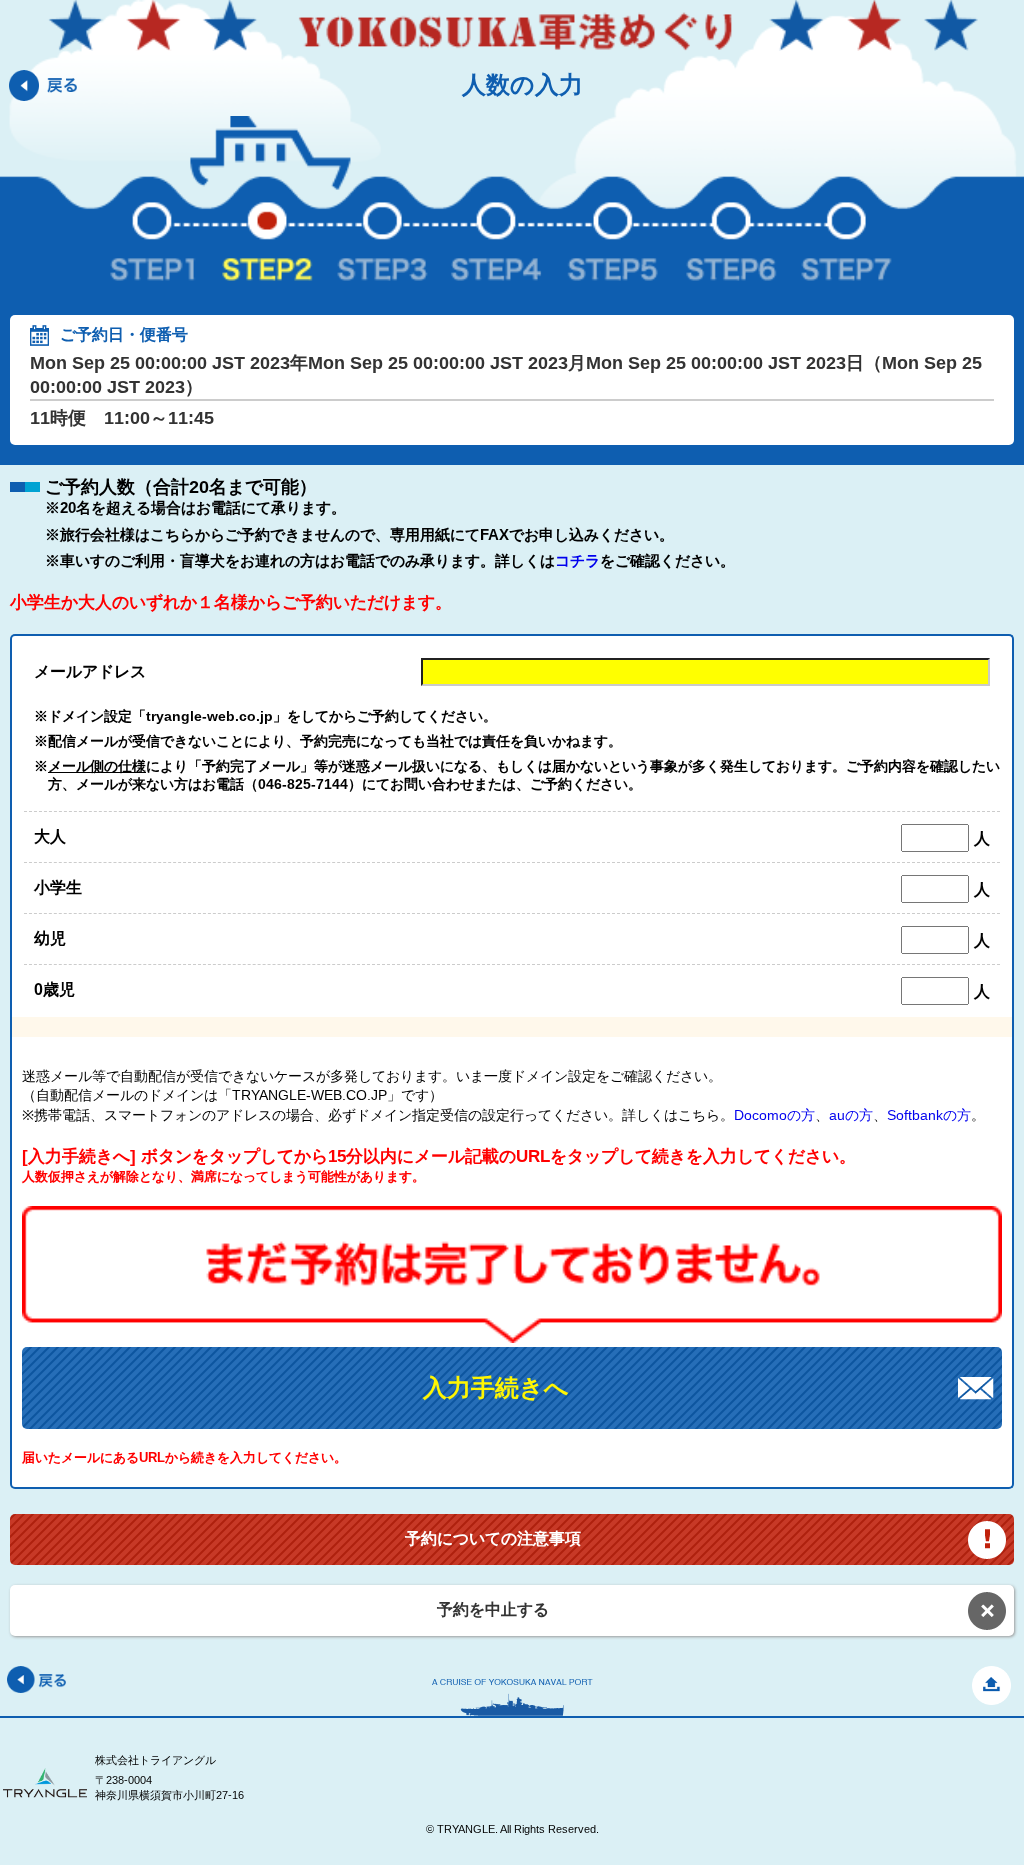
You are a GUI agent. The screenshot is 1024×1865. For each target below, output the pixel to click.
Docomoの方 (774, 1115)
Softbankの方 (929, 1115)
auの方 (851, 1115)
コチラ (577, 560)
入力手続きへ (496, 1387)
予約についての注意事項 (493, 1538)
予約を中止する (493, 1609)
